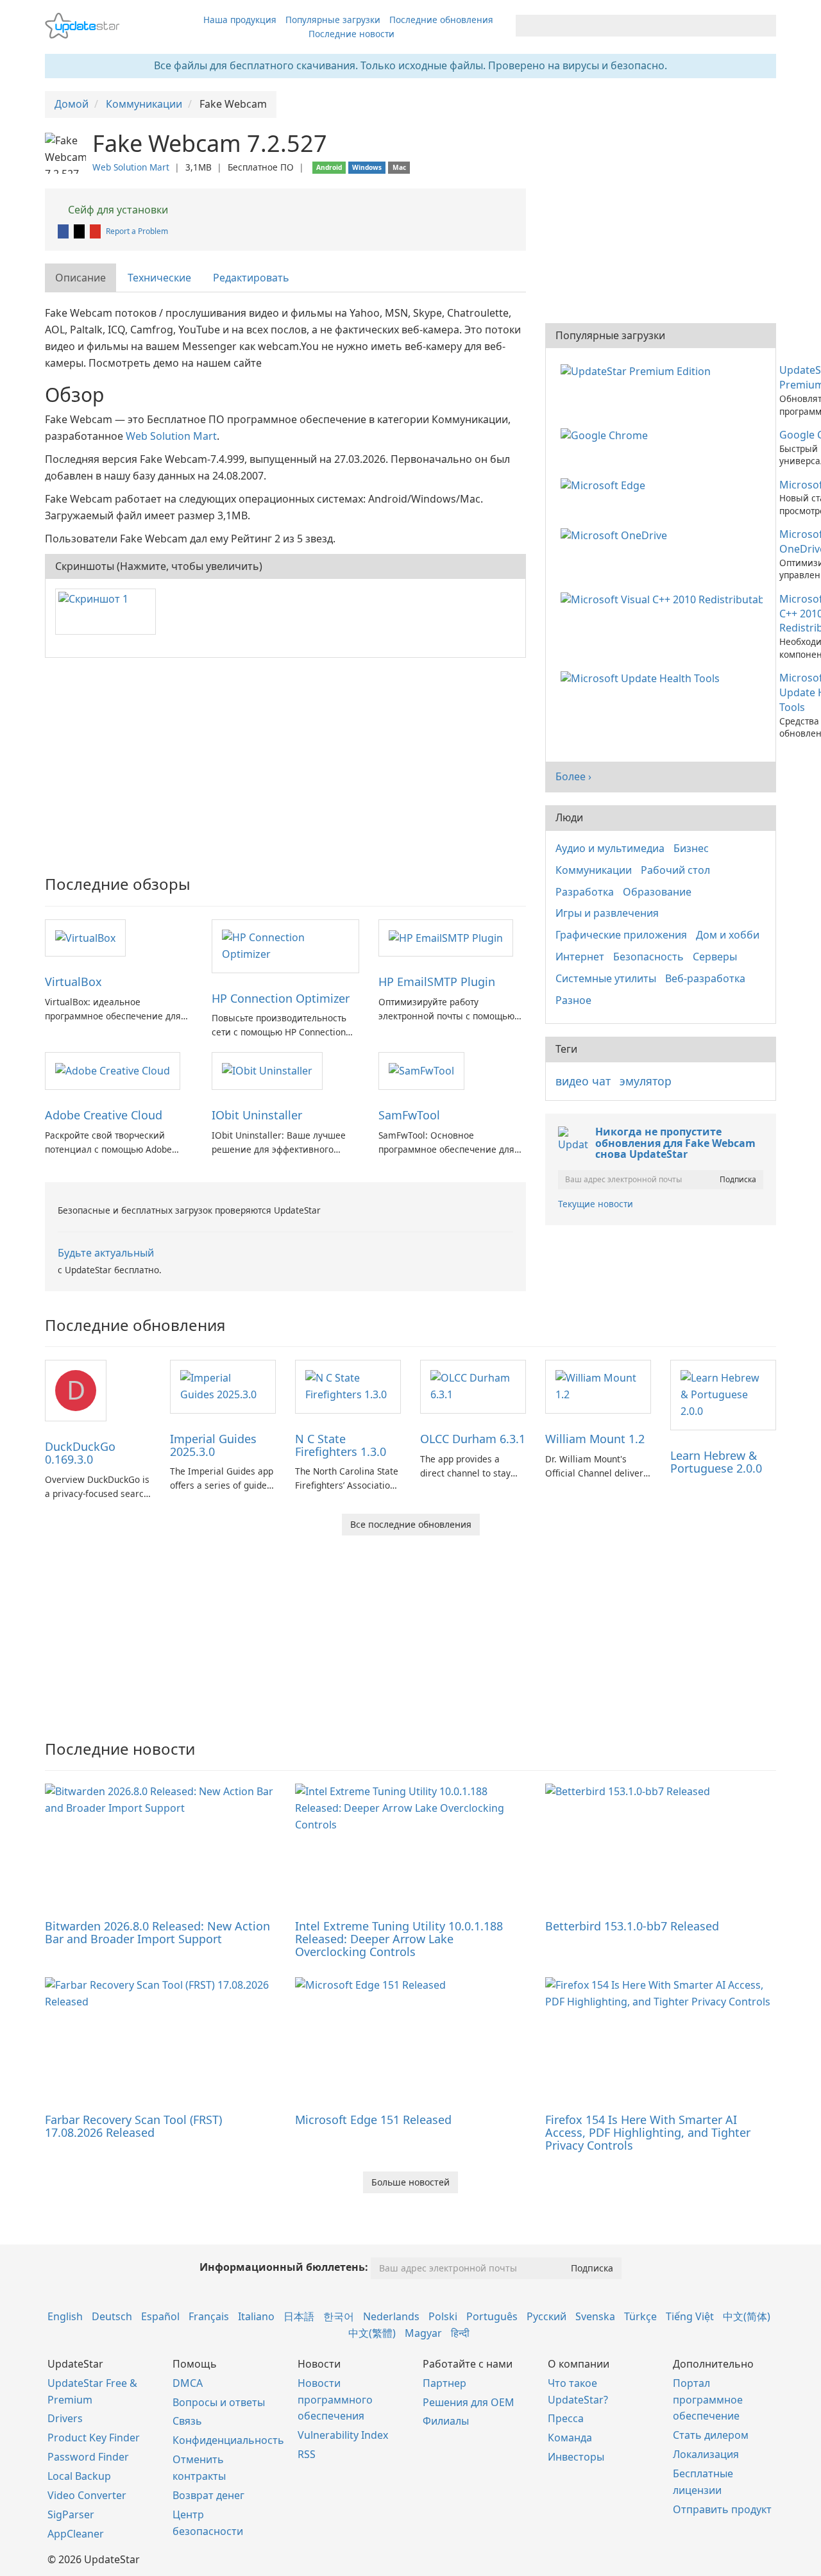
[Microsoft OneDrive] (616, 534)
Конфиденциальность (228, 2440)
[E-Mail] (96, 231)
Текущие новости (596, 1204)
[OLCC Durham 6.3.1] (473, 1385)
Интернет (580, 957)
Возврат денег (208, 2495)
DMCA (188, 2383)
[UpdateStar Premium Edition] (638, 370)
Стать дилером (711, 2435)
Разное (573, 1000)
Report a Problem (137, 231)
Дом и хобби (728, 935)
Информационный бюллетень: (284, 2267)
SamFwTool (409, 1115)
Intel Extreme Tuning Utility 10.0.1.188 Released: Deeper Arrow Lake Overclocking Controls (399, 1939)
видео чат (583, 1081)
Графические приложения (621, 935)
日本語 (299, 2316)
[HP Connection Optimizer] (285, 945)
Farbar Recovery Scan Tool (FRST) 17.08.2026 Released (133, 2126)
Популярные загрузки (333, 20)
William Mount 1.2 (595, 1439)
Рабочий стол (675, 870)
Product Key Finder (94, 2438)
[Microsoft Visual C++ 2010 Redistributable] (664, 599)
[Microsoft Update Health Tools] (643, 678)
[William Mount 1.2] (598, 1385)
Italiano (256, 2316)
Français (209, 2316)
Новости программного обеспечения (335, 2400)
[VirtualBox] (85, 937)
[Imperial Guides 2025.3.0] (223, 1385)
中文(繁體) (372, 2333)
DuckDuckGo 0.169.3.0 (80, 1453)
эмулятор (646, 1081)
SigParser (71, 2514)
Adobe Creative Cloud (104, 1115)
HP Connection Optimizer (281, 998)
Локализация (706, 2454)
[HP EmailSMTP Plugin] (446, 937)
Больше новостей (410, 2182)
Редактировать (251, 278)
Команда (570, 2438)
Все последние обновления (411, 1524)
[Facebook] (64, 231)
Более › (573, 776)
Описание (80, 278)
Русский (546, 2316)
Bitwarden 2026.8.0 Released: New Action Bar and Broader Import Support (157, 1932)
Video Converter (87, 2495)
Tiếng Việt (690, 2316)
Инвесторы (576, 2457)
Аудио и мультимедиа (610, 848)
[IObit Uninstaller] (267, 1070)
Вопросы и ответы (219, 2402)
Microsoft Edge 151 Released (373, 2120)
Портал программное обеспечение (708, 2400)
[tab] (81, 278)
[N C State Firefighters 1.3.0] (348, 1385)
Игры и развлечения (607, 913)
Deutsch (112, 2316)
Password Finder (88, 2457)
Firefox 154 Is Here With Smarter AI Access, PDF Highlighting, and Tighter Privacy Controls (648, 2132)
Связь (187, 2421)
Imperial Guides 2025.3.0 (213, 1445)
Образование (657, 892)
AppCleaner (76, 2534)
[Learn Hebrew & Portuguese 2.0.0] (723, 1394)
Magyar (423, 2333)
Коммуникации (594, 870)
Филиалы (446, 2421)
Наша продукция (240, 20)
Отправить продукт (722, 2509)
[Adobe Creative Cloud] (113, 1070)
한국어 (339, 2316)
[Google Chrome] (607, 435)
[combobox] (634, 26)
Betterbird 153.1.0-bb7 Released (632, 1926)
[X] (80, 231)
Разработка (585, 892)
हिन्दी (460, 2333)
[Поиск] (764, 26)
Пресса (566, 2418)
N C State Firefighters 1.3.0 (341, 1445)
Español (160, 2316)
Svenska (595, 2316)
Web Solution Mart (131, 167)
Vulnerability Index (343, 2435)
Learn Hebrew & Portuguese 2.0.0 (716, 1462)
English (65, 2316)
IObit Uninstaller (257, 1115)
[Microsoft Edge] (605, 485)
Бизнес (691, 848)
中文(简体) (747, 2316)
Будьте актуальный (106, 1253)
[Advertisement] (285, 760)
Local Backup (79, 2476)
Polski (443, 2316)
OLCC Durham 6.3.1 (473, 1439)
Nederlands (391, 2316)
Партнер (444, 2383)
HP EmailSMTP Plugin (437, 982)
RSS (307, 2454)
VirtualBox (73, 982)
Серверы (715, 957)
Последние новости (351, 34)
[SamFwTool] (421, 1070)
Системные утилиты (606, 978)
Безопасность (648, 957)
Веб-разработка (705, 978)
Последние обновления (441, 20)
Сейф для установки (117, 210)
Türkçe (640, 2316)
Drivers (65, 2418)
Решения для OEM (469, 2402)
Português (492, 2316)
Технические (159, 278)
